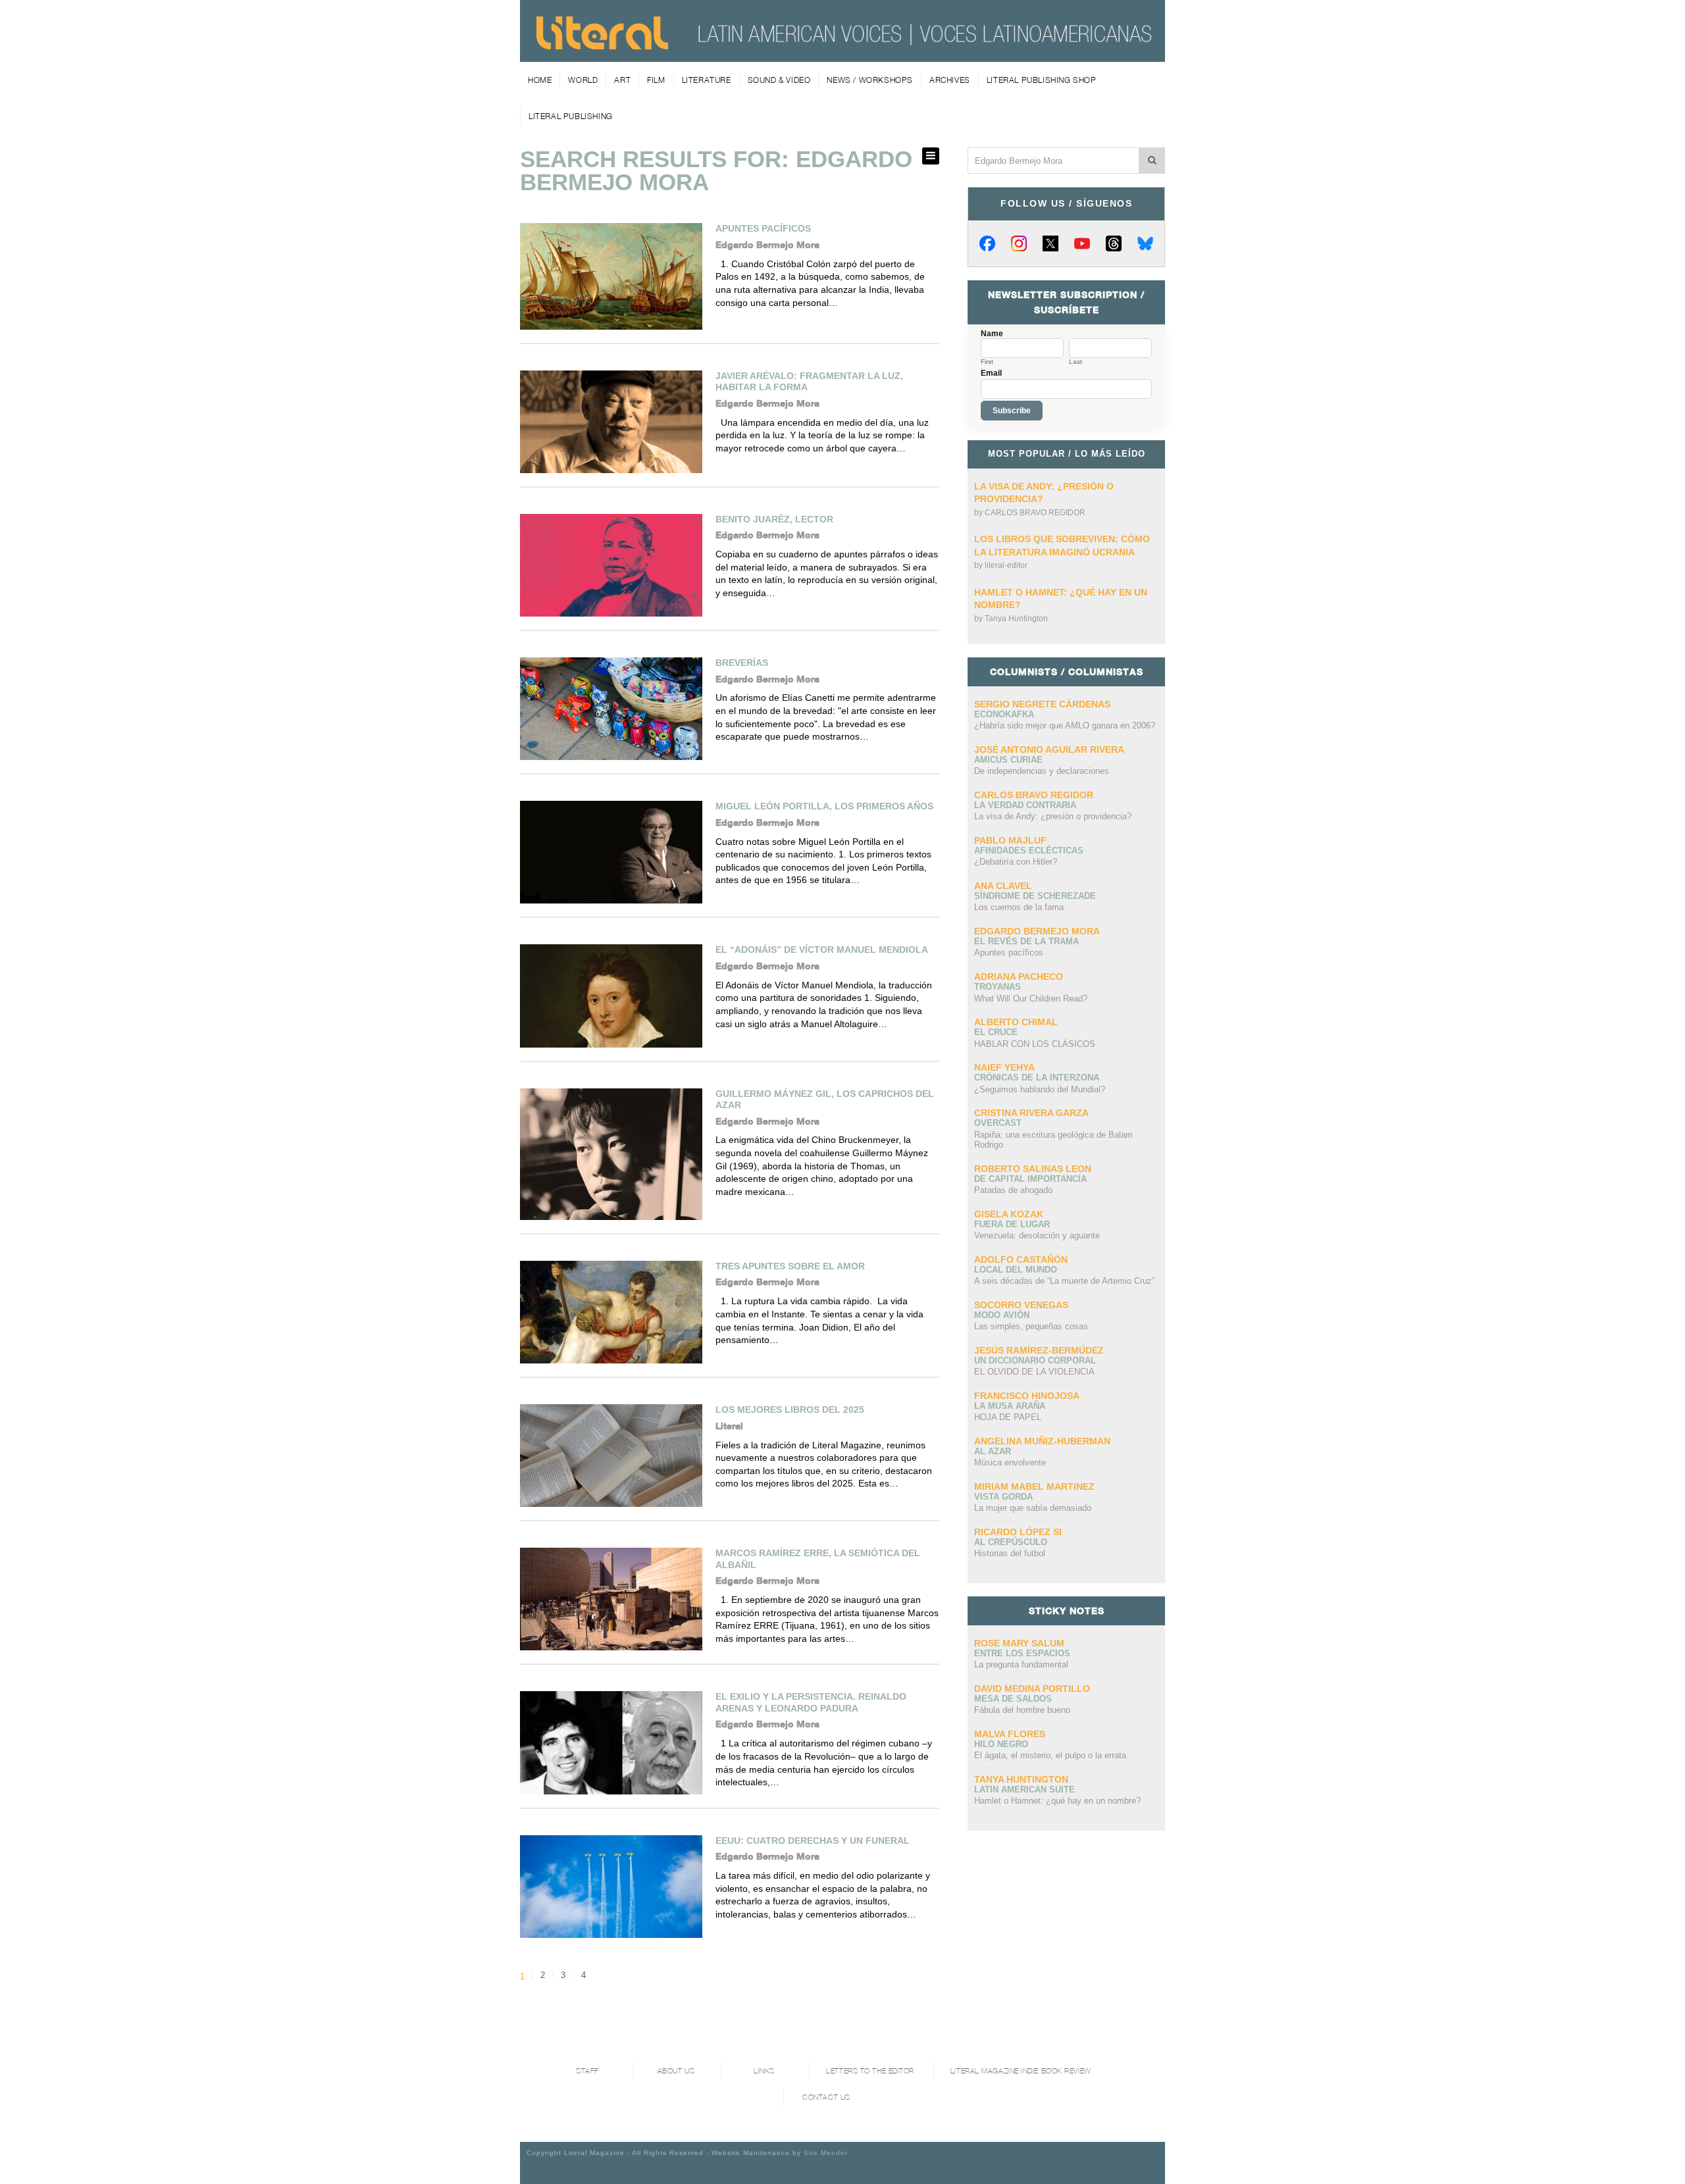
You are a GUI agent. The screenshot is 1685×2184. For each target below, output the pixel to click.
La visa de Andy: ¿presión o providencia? (1053, 816)
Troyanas (998, 987)
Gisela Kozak (1009, 1214)
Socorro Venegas (1021, 1305)
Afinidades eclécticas (1029, 851)
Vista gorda (1003, 1497)
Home (540, 80)
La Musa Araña (1010, 1406)
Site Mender (826, 2153)
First (987, 362)
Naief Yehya (1004, 1067)
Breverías (742, 663)
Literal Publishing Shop (1042, 80)
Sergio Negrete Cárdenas (1042, 704)
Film (656, 80)
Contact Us (826, 2097)
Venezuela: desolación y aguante (1037, 1235)
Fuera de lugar (1012, 1224)
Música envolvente (1010, 1462)
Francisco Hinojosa (1027, 1396)
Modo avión (1002, 1315)
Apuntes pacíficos (763, 228)
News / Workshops (870, 80)
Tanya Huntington (1016, 619)
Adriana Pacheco (1019, 977)
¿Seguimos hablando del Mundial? (1040, 1089)
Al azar (993, 1451)
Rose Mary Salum (1019, 1643)
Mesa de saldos (1013, 1699)
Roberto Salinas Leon (1033, 1169)
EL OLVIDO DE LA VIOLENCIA (1034, 1372)
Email (991, 373)
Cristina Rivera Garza (1031, 1113)
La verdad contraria (1025, 805)
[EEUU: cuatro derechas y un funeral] (611, 1887)
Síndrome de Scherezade (1035, 896)
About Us (676, 2071)
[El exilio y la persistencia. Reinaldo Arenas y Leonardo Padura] (611, 1742)
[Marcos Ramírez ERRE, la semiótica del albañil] (611, 1599)
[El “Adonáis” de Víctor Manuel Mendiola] (611, 996)
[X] (1050, 243)
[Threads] (1114, 243)
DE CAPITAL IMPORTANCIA (1030, 1179)
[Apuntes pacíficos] (611, 276)
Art (622, 80)
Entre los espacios (1022, 1653)
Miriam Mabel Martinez (1034, 1486)
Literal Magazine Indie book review (1021, 2071)
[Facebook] (987, 243)
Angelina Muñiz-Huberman (1042, 1441)
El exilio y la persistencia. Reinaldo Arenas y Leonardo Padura (811, 1702)
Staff (587, 2071)
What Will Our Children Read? (1031, 999)
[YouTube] (1082, 243)
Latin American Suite (1024, 1790)
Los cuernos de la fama (1019, 907)
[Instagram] (1019, 243)
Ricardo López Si (1018, 1532)
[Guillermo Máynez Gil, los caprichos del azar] (611, 1154)
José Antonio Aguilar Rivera (1049, 749)
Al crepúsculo (1011, 1542)
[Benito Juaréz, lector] (611, 565)
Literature (707, 80)
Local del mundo (1016, 1270)
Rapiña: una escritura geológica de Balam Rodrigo (1053, 1140)
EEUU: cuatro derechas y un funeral (813, 1841)
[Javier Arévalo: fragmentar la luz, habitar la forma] (611, 422)
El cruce (996, 1032)
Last (1076, 362)
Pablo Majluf (1010, 840)
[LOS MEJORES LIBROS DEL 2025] (611, 1456)
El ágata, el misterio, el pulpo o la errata (1050, 1755)
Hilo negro (1001, 1744)
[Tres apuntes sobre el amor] (611, 1312)
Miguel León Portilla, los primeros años (824, 806)
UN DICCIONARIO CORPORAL (1035, 1360)
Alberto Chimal (1016, 1022)
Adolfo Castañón (1021, 1259)
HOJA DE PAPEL (1008, 1417)
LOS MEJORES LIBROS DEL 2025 (790, 1409)
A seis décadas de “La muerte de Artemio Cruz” (1064, 1281)
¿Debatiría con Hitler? (1016, 862)
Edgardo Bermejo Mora (1037, 931)
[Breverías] (611, 709)
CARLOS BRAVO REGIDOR (1035, 513)
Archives (950, 80)
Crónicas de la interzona (1037, 1078)
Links (764, 2071)
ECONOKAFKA (1004, 714)
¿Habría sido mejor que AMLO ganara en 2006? (1065, 725)
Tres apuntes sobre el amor (790, 1266)
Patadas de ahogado (1013, 1190)
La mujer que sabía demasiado (1033, 1508)
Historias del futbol (1010, 1553)
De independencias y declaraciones (1042, 771)
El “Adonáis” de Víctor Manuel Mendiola (822, 950)
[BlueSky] (1145, 243)
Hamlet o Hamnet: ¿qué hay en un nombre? (1057, 1801)
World (583, 80)
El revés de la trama (1026, 941)
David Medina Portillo (1032, 1689)
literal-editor (1006, 565)
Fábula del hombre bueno (1022, 1710)
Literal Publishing (571, 116)
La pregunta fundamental (1021, 1664)
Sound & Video (779, 80)
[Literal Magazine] (602, 45)
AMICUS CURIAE (1008, 760)
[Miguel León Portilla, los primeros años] (611, 852)
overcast (998, 1123)
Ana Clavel (1003, 886)
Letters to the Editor (870, 2071)
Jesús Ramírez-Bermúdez (1039, 1350)
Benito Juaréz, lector (774, 519)
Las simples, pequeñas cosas (1031, 1326)
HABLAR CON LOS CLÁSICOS (1035, 1044)
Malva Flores (1010, 1734)
